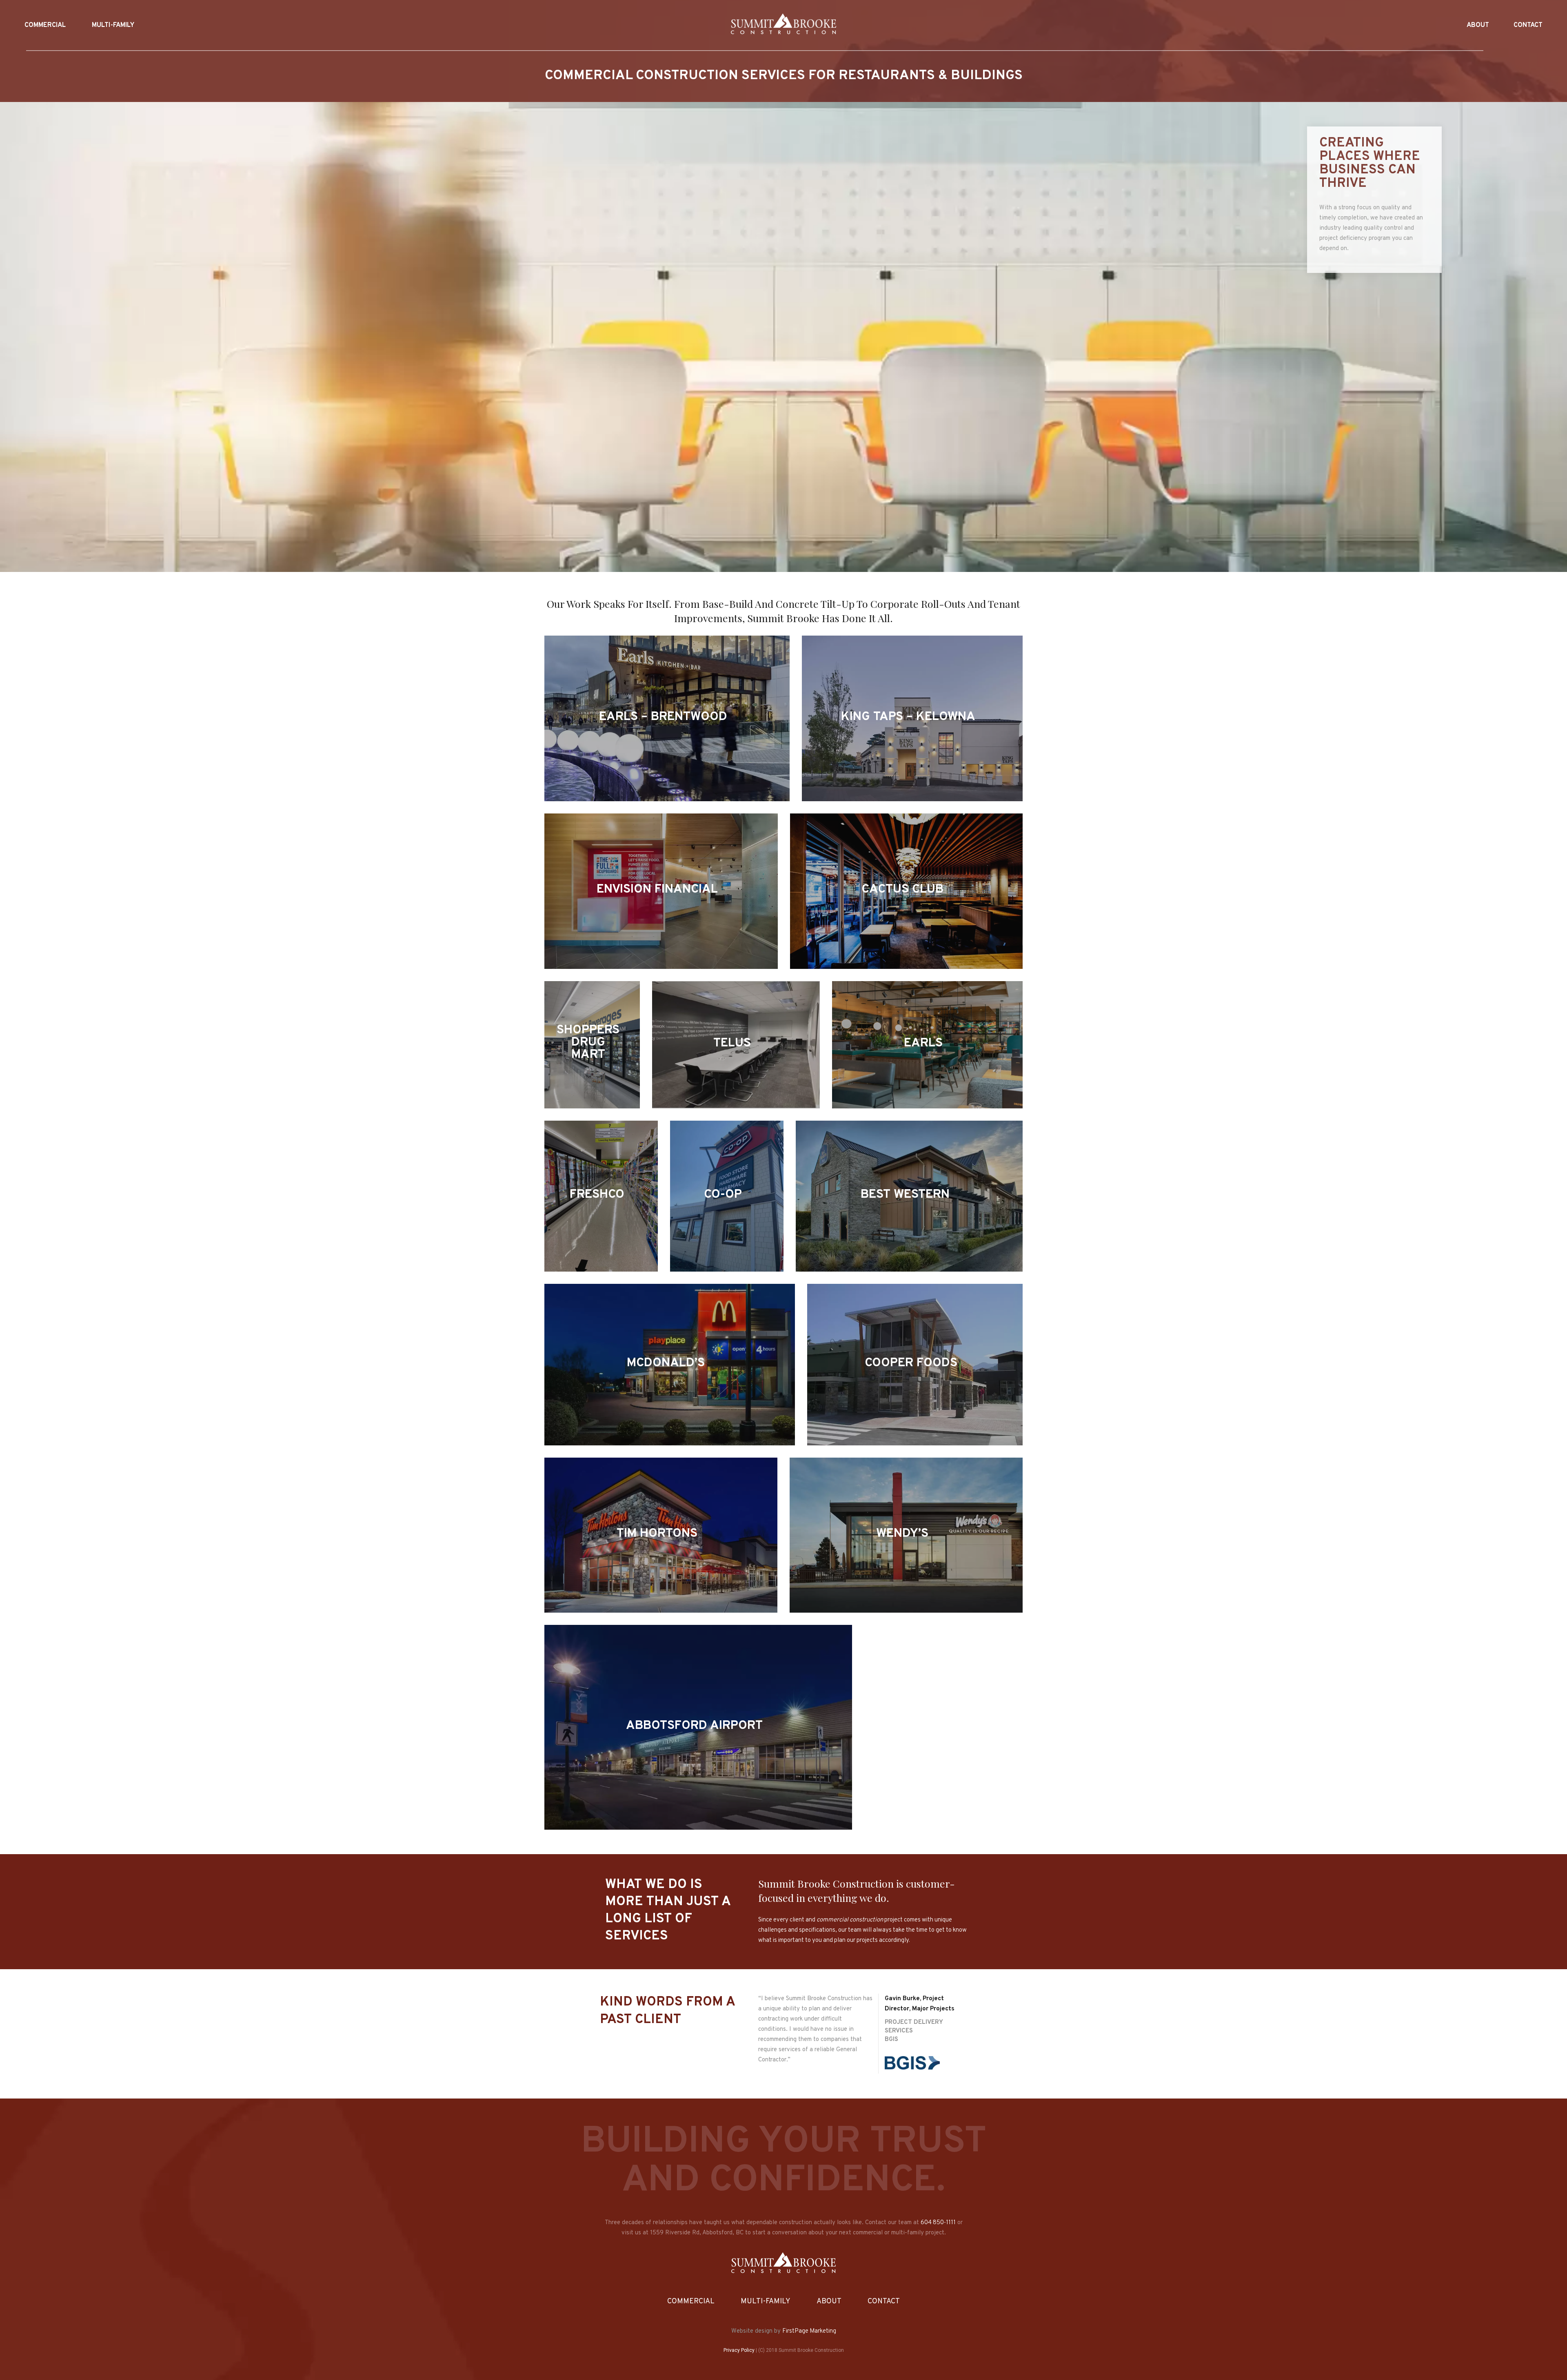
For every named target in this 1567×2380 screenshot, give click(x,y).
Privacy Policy (739, 2350)
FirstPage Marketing (809, 2331)
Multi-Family (766, 2301)
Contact (884, 2301)
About (829, 2301)
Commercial (691, 2301)
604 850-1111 (938, 2223)
